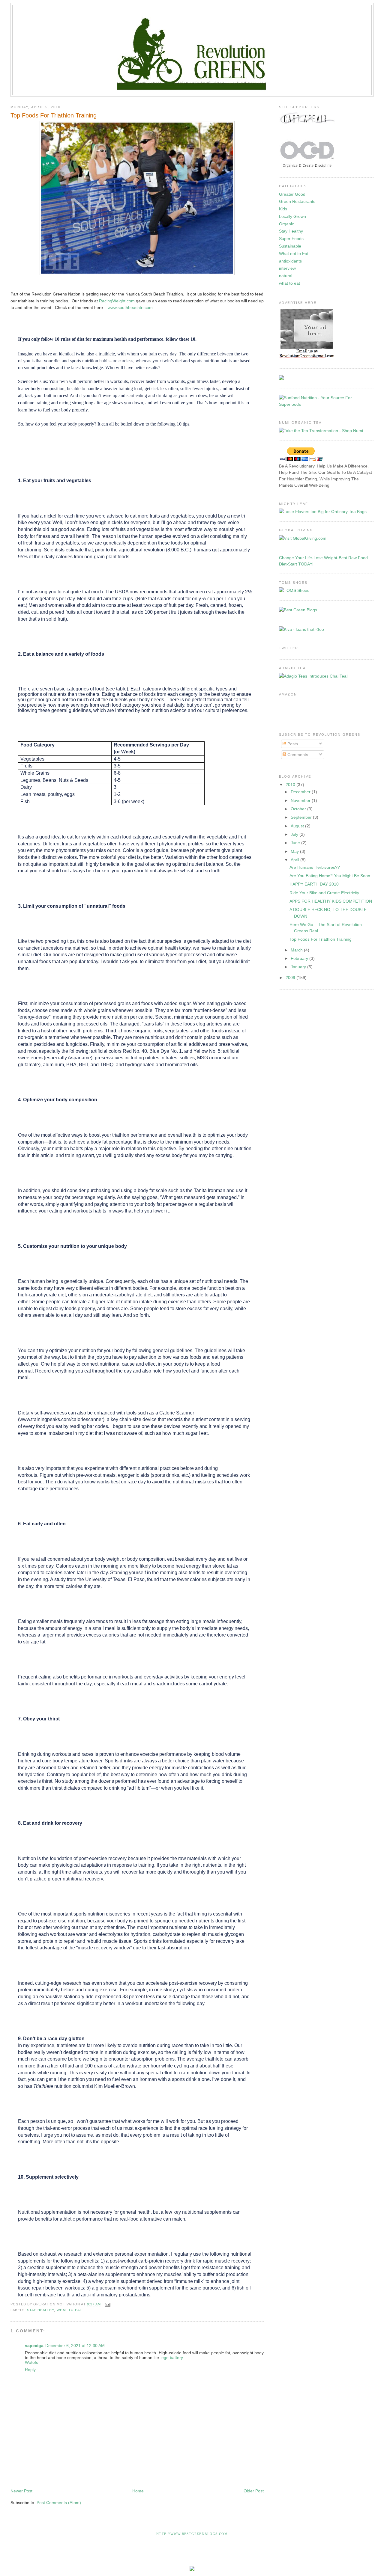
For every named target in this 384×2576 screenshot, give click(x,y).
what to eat (69, 2310)
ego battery (172, 2358)
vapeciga (34, 2346)
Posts (292, 744)
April (295, 860)
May (295, 851)
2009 (291, 978)
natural (286, 276)
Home (138, 2491)
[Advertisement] (120, 2470)
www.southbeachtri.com (130, 307)
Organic (286, 224)
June (296, 843)
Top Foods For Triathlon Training (54, 115)
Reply (30, 2370)
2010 (291, 785)
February (300, 958)
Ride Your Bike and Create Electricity (324, 893)
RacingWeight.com (117, 301)
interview (287, 268)
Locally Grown (292, 216)
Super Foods (291, 239)
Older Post (254, 2491)
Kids (283, 209)
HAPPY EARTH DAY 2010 (314, 884)
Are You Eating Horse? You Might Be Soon (330, 876)
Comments (297, 755)
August (298, 826)
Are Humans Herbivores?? (315, 867)
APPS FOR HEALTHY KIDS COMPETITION (331, 901)
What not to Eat (294, 254)
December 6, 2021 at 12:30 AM (75, 2346)
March (297, 950)
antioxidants (290, 261)
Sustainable (290, 246)
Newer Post (21, 2491)
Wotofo (32, 2362)
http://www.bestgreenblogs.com (192, 2534)
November (301, 800)
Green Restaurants (297, 201)
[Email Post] (107, 2304)
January (299, 967)
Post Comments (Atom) (59, 2503)
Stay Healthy (40, 2310)
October (299, 809)
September (302, 817)
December (301, 792)
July (295, 834)
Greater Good (292, 194)
